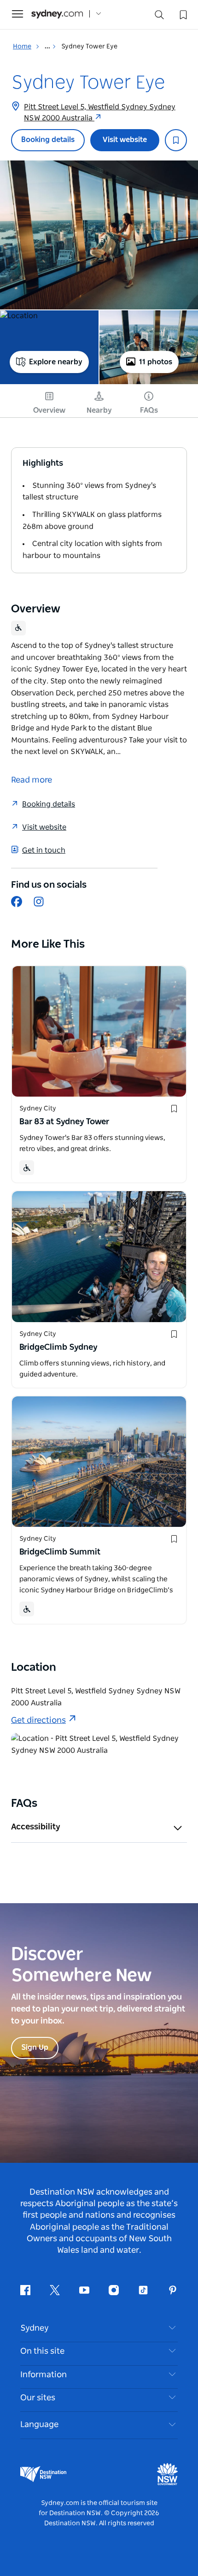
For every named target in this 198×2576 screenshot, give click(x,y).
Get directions (38, 1721)
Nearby (99, 410)
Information (44, 2375)
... (48, 47)
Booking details (48, 140)
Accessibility (36, 1827)
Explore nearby (56, 362)
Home (22, 47)
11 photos (156, 362)
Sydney (35, 2328)
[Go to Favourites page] (182, 14)
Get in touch (44, 850)
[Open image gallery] (99, 235)
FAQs (149, 410)
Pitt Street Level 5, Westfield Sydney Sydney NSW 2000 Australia (100, 113)
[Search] (159, 17)
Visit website (125, 140)
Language (39, 2425)
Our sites (38, 2398)
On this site (42, 2351)
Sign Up (35, 2048)
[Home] (57, 14)
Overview (49, 410)
